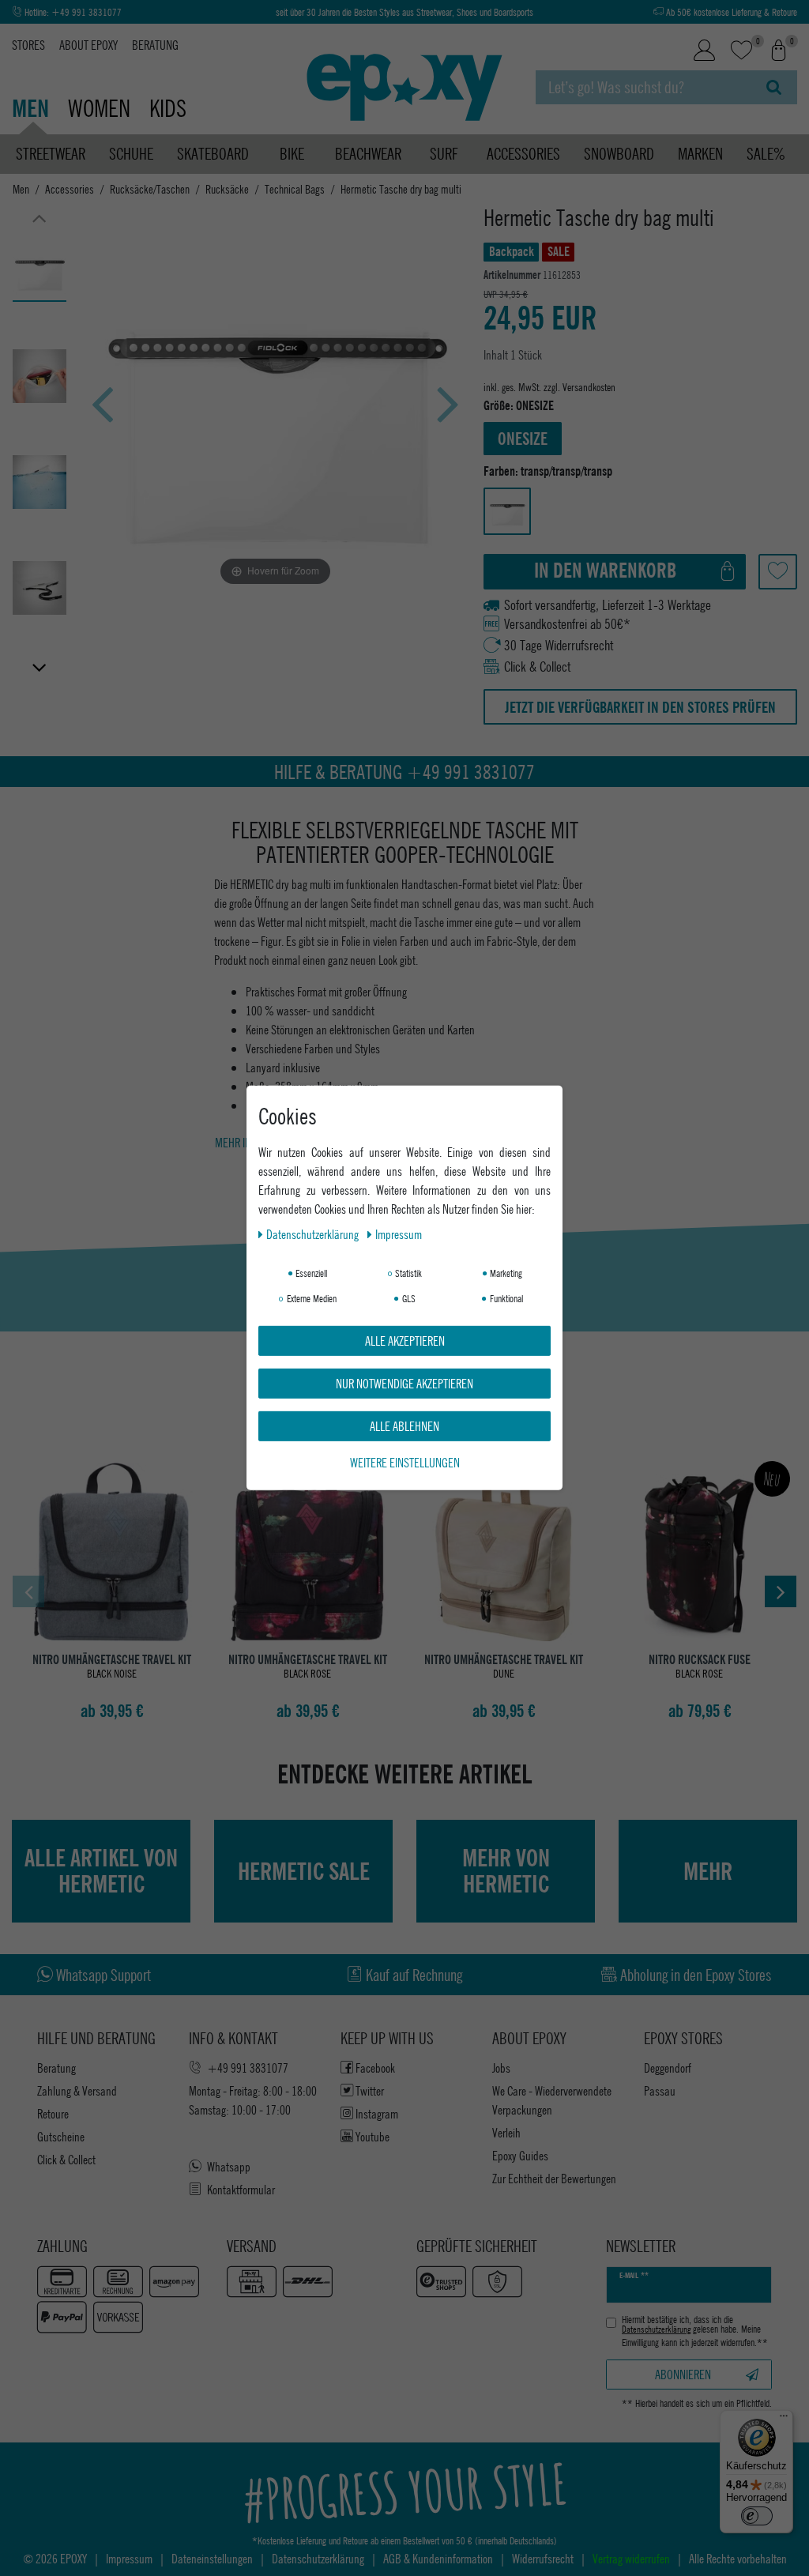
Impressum (399, 1234)
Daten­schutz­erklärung (314, 1234)
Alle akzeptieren (405, 1341)
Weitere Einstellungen (405, 1462)
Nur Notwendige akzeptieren (404, 1383)
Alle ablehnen (404, 1426)
